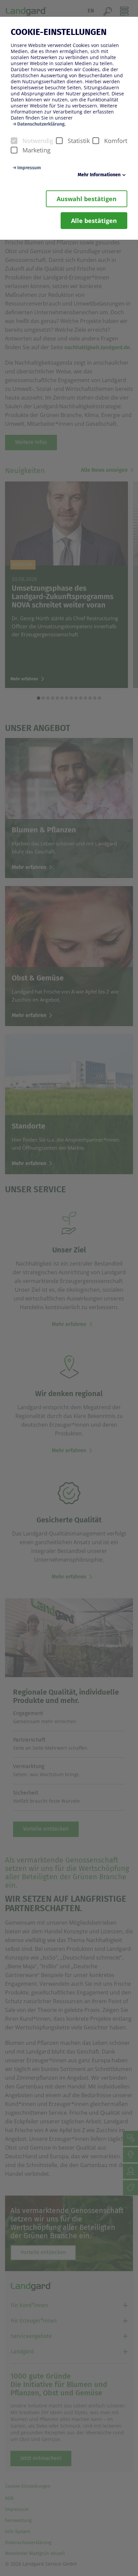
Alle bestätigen (94, 221)
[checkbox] (14, 141)
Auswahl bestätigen (87, 199)
